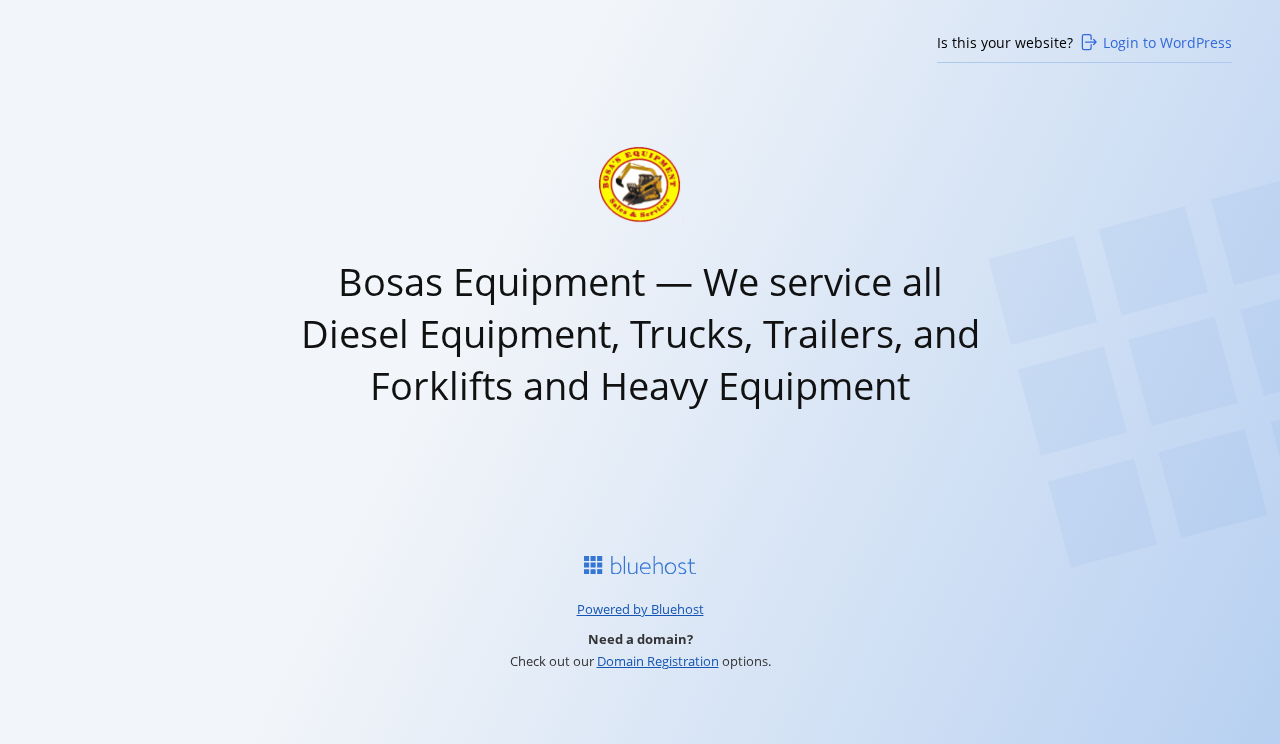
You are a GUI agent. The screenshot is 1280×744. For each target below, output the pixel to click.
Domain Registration (658, 661)
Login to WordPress (1167, 42)
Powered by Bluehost (640, 609)
